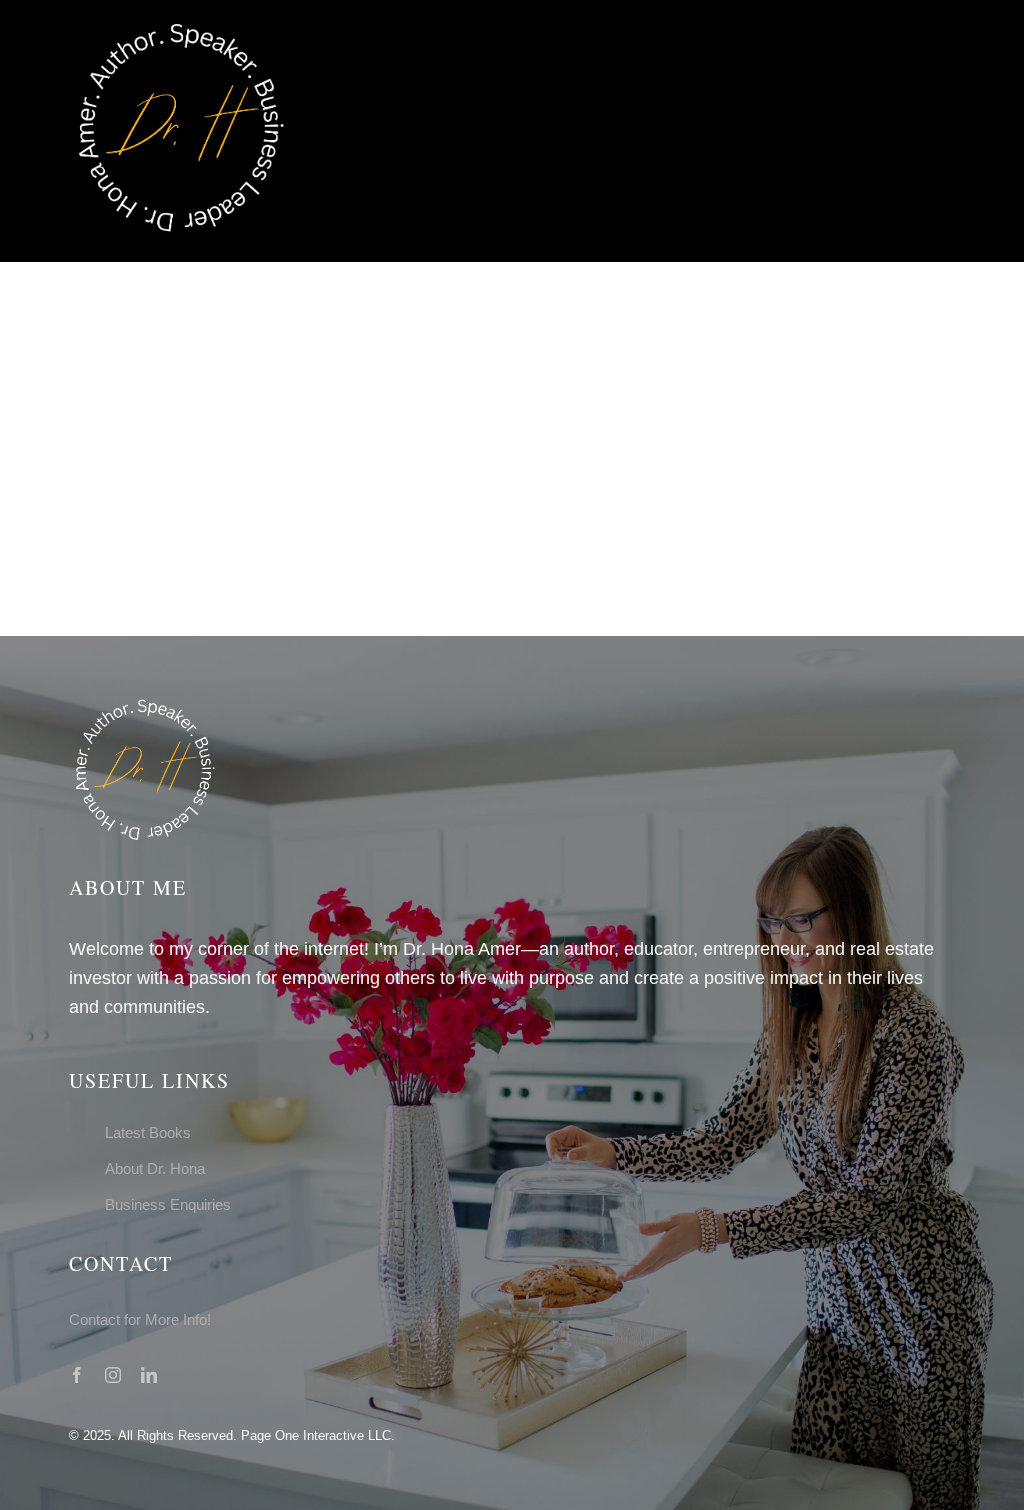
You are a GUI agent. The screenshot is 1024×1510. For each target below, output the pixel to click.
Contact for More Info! (140, 1319)
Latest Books (148, 1132)
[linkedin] (149, 1375)
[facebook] (77, 1375)
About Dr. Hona (155, 1168)
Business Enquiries (168, 1204)
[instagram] (113, 1375)
